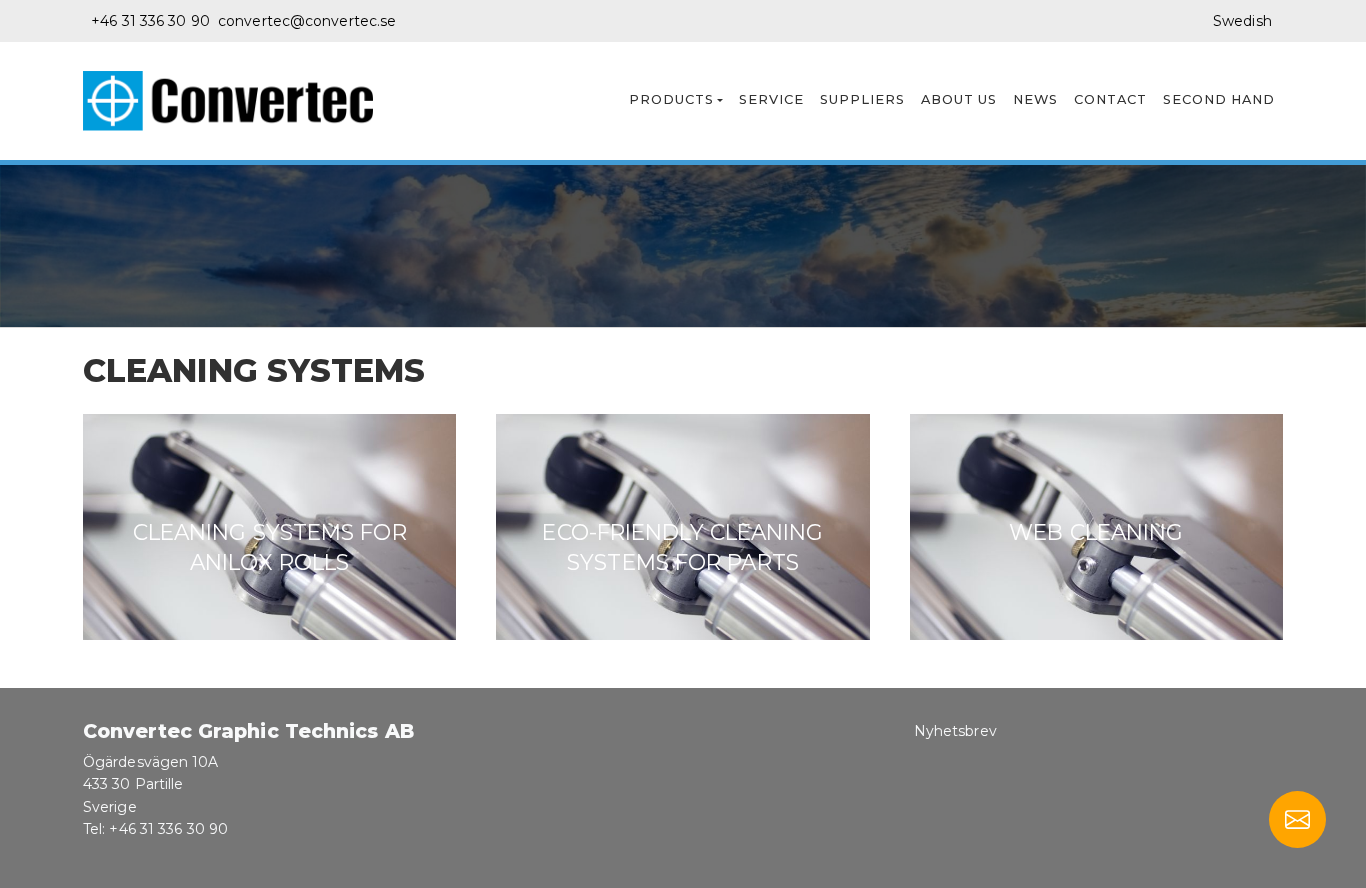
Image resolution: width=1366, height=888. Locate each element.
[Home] (236, 101)
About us (959, 99)
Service (771, 99)
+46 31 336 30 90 (150, 21)
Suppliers (862, 99)
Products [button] (671, 99)
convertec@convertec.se (307, 21)
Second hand (1219, 99)
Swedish (1242, 21)
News (1035, 99)
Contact (1110, 99)
